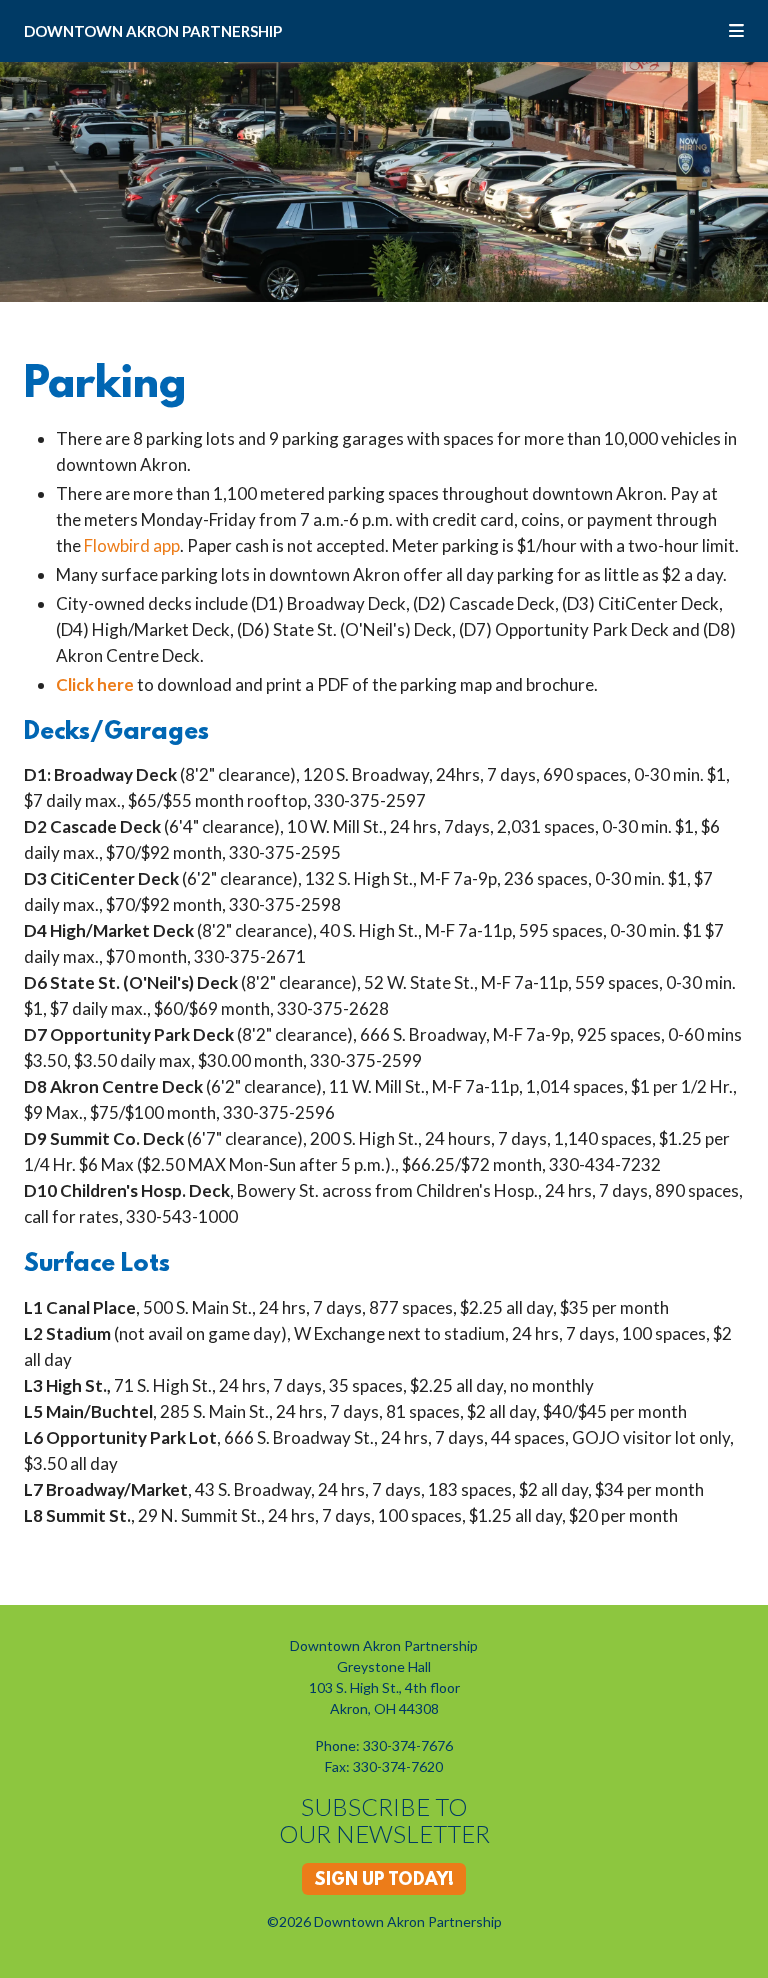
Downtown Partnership (153, 31)
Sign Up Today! (384, 1881)
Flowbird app (132, 545)
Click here (95, 684)
